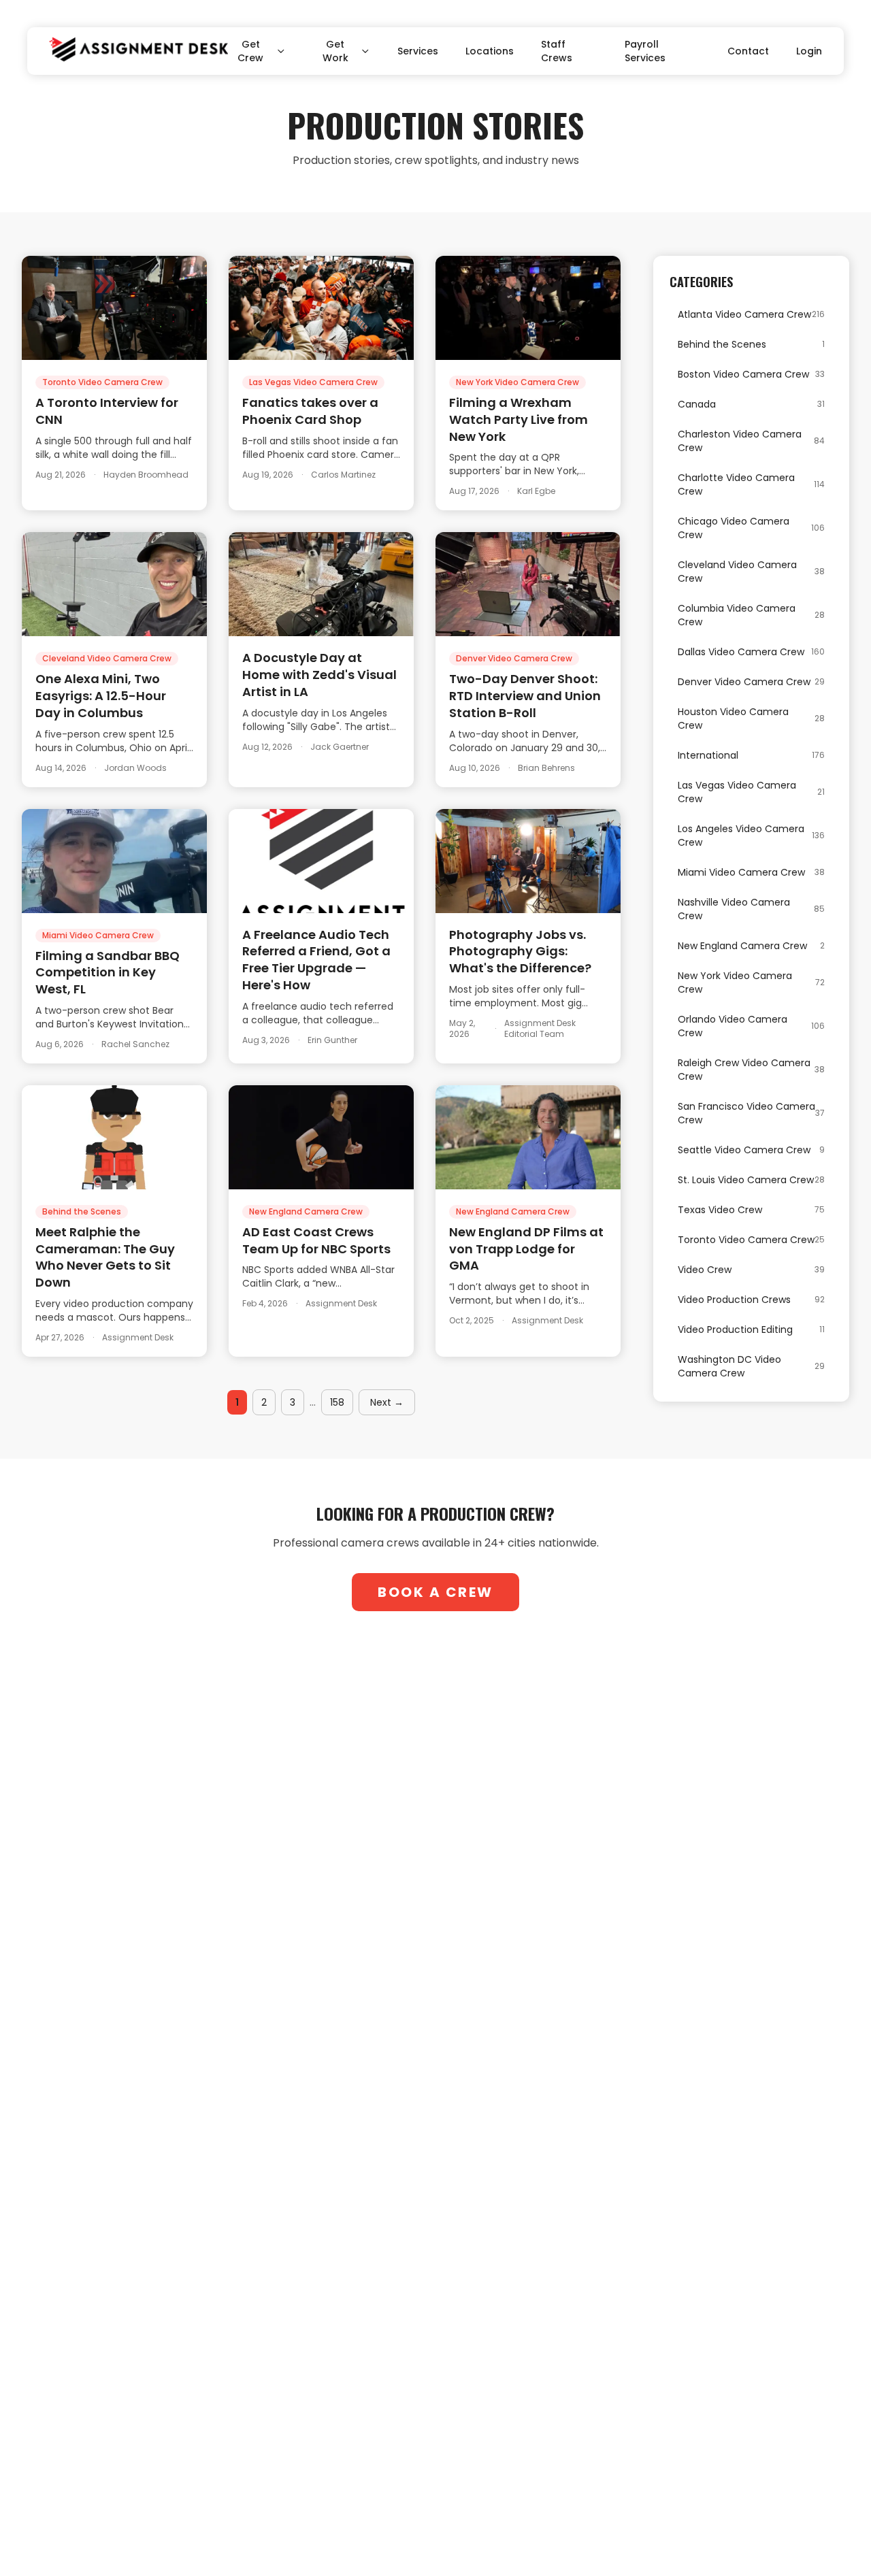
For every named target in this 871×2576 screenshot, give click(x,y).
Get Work (335, 51)
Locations (490, 51)
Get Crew (250, 51)
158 (337, 1402)
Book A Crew (435, 1592)
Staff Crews (557, 51)
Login (809, 51)
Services (418, 51)
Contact (748, 51)
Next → (387, 1402)
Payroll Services (645, 51)
